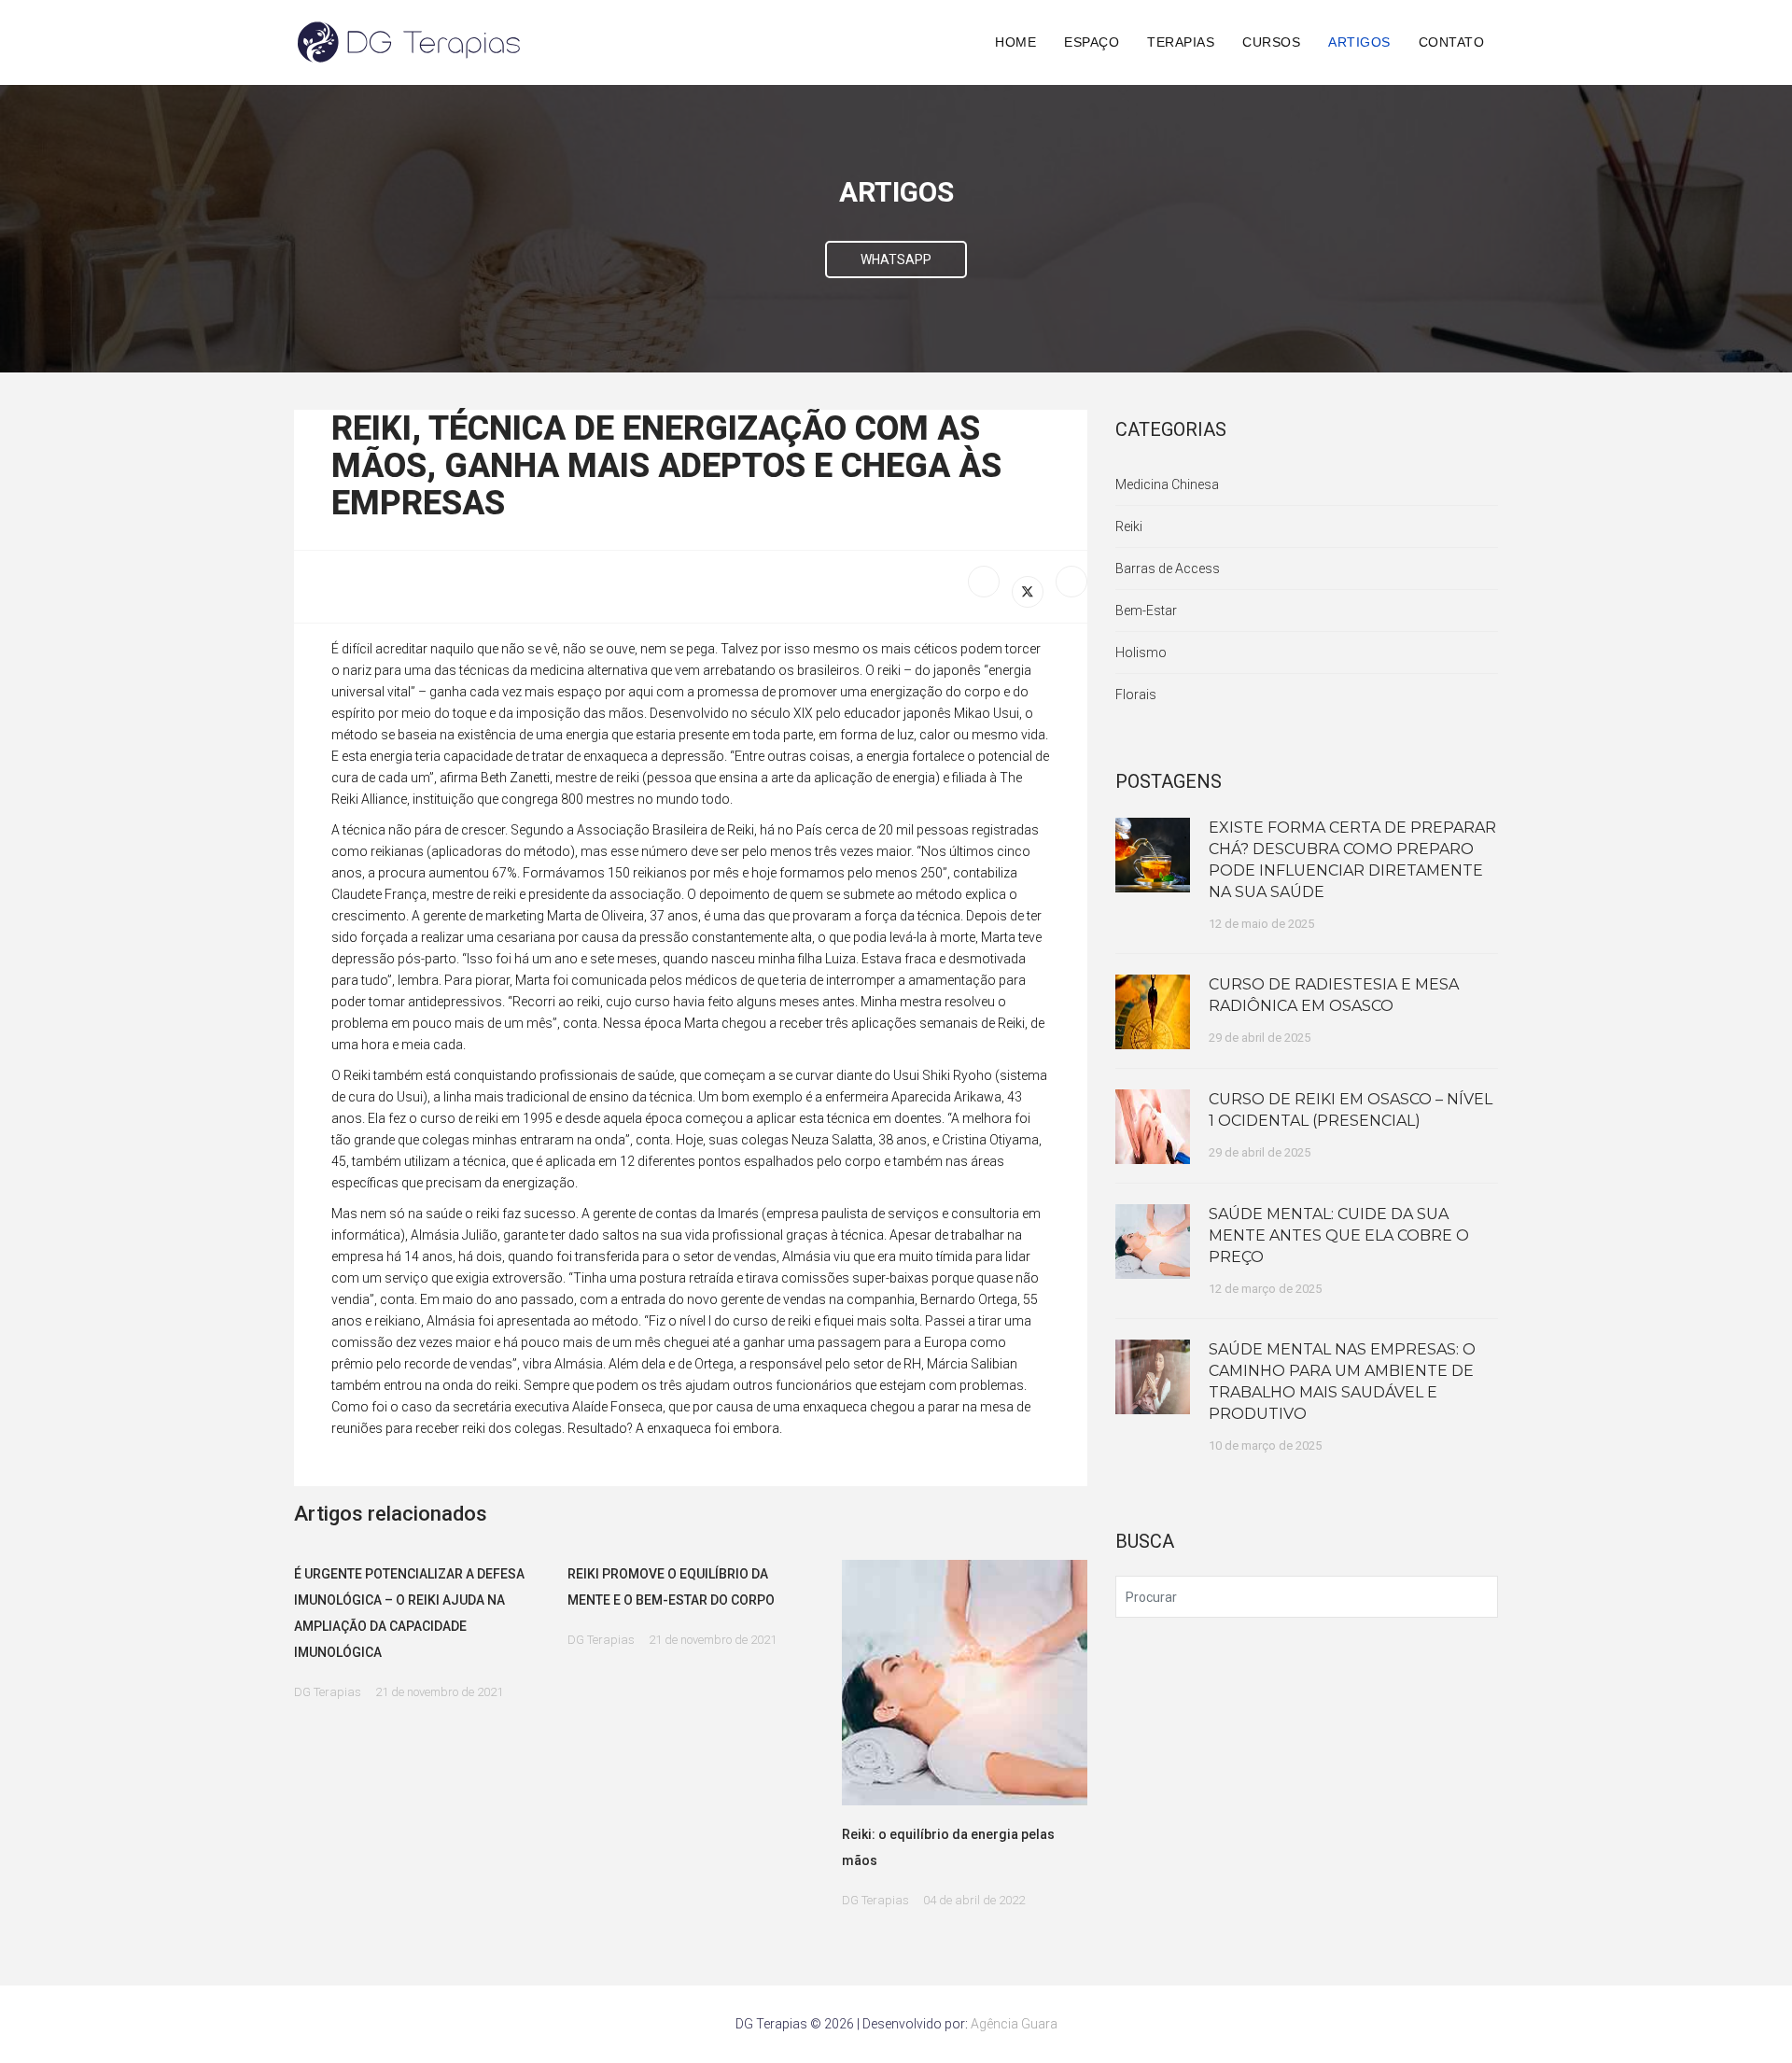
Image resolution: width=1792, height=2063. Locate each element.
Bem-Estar (1146, 610)
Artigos (1359, 42)
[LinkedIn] (1071, 582)
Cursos (1271, 42)
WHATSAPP (896, 260)
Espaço (1092, 42)
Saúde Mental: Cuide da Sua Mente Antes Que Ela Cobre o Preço (1339, 1235)
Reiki (1129, 526)
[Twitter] (1028, 592)
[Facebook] (984, 582)
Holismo (1141, 653)
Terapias (1181, 42)
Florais (1136, 695)
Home (1015, 42)
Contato (1452, 42)
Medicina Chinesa (1167, 484)
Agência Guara (1014, 2024)
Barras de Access (1168, 568)
